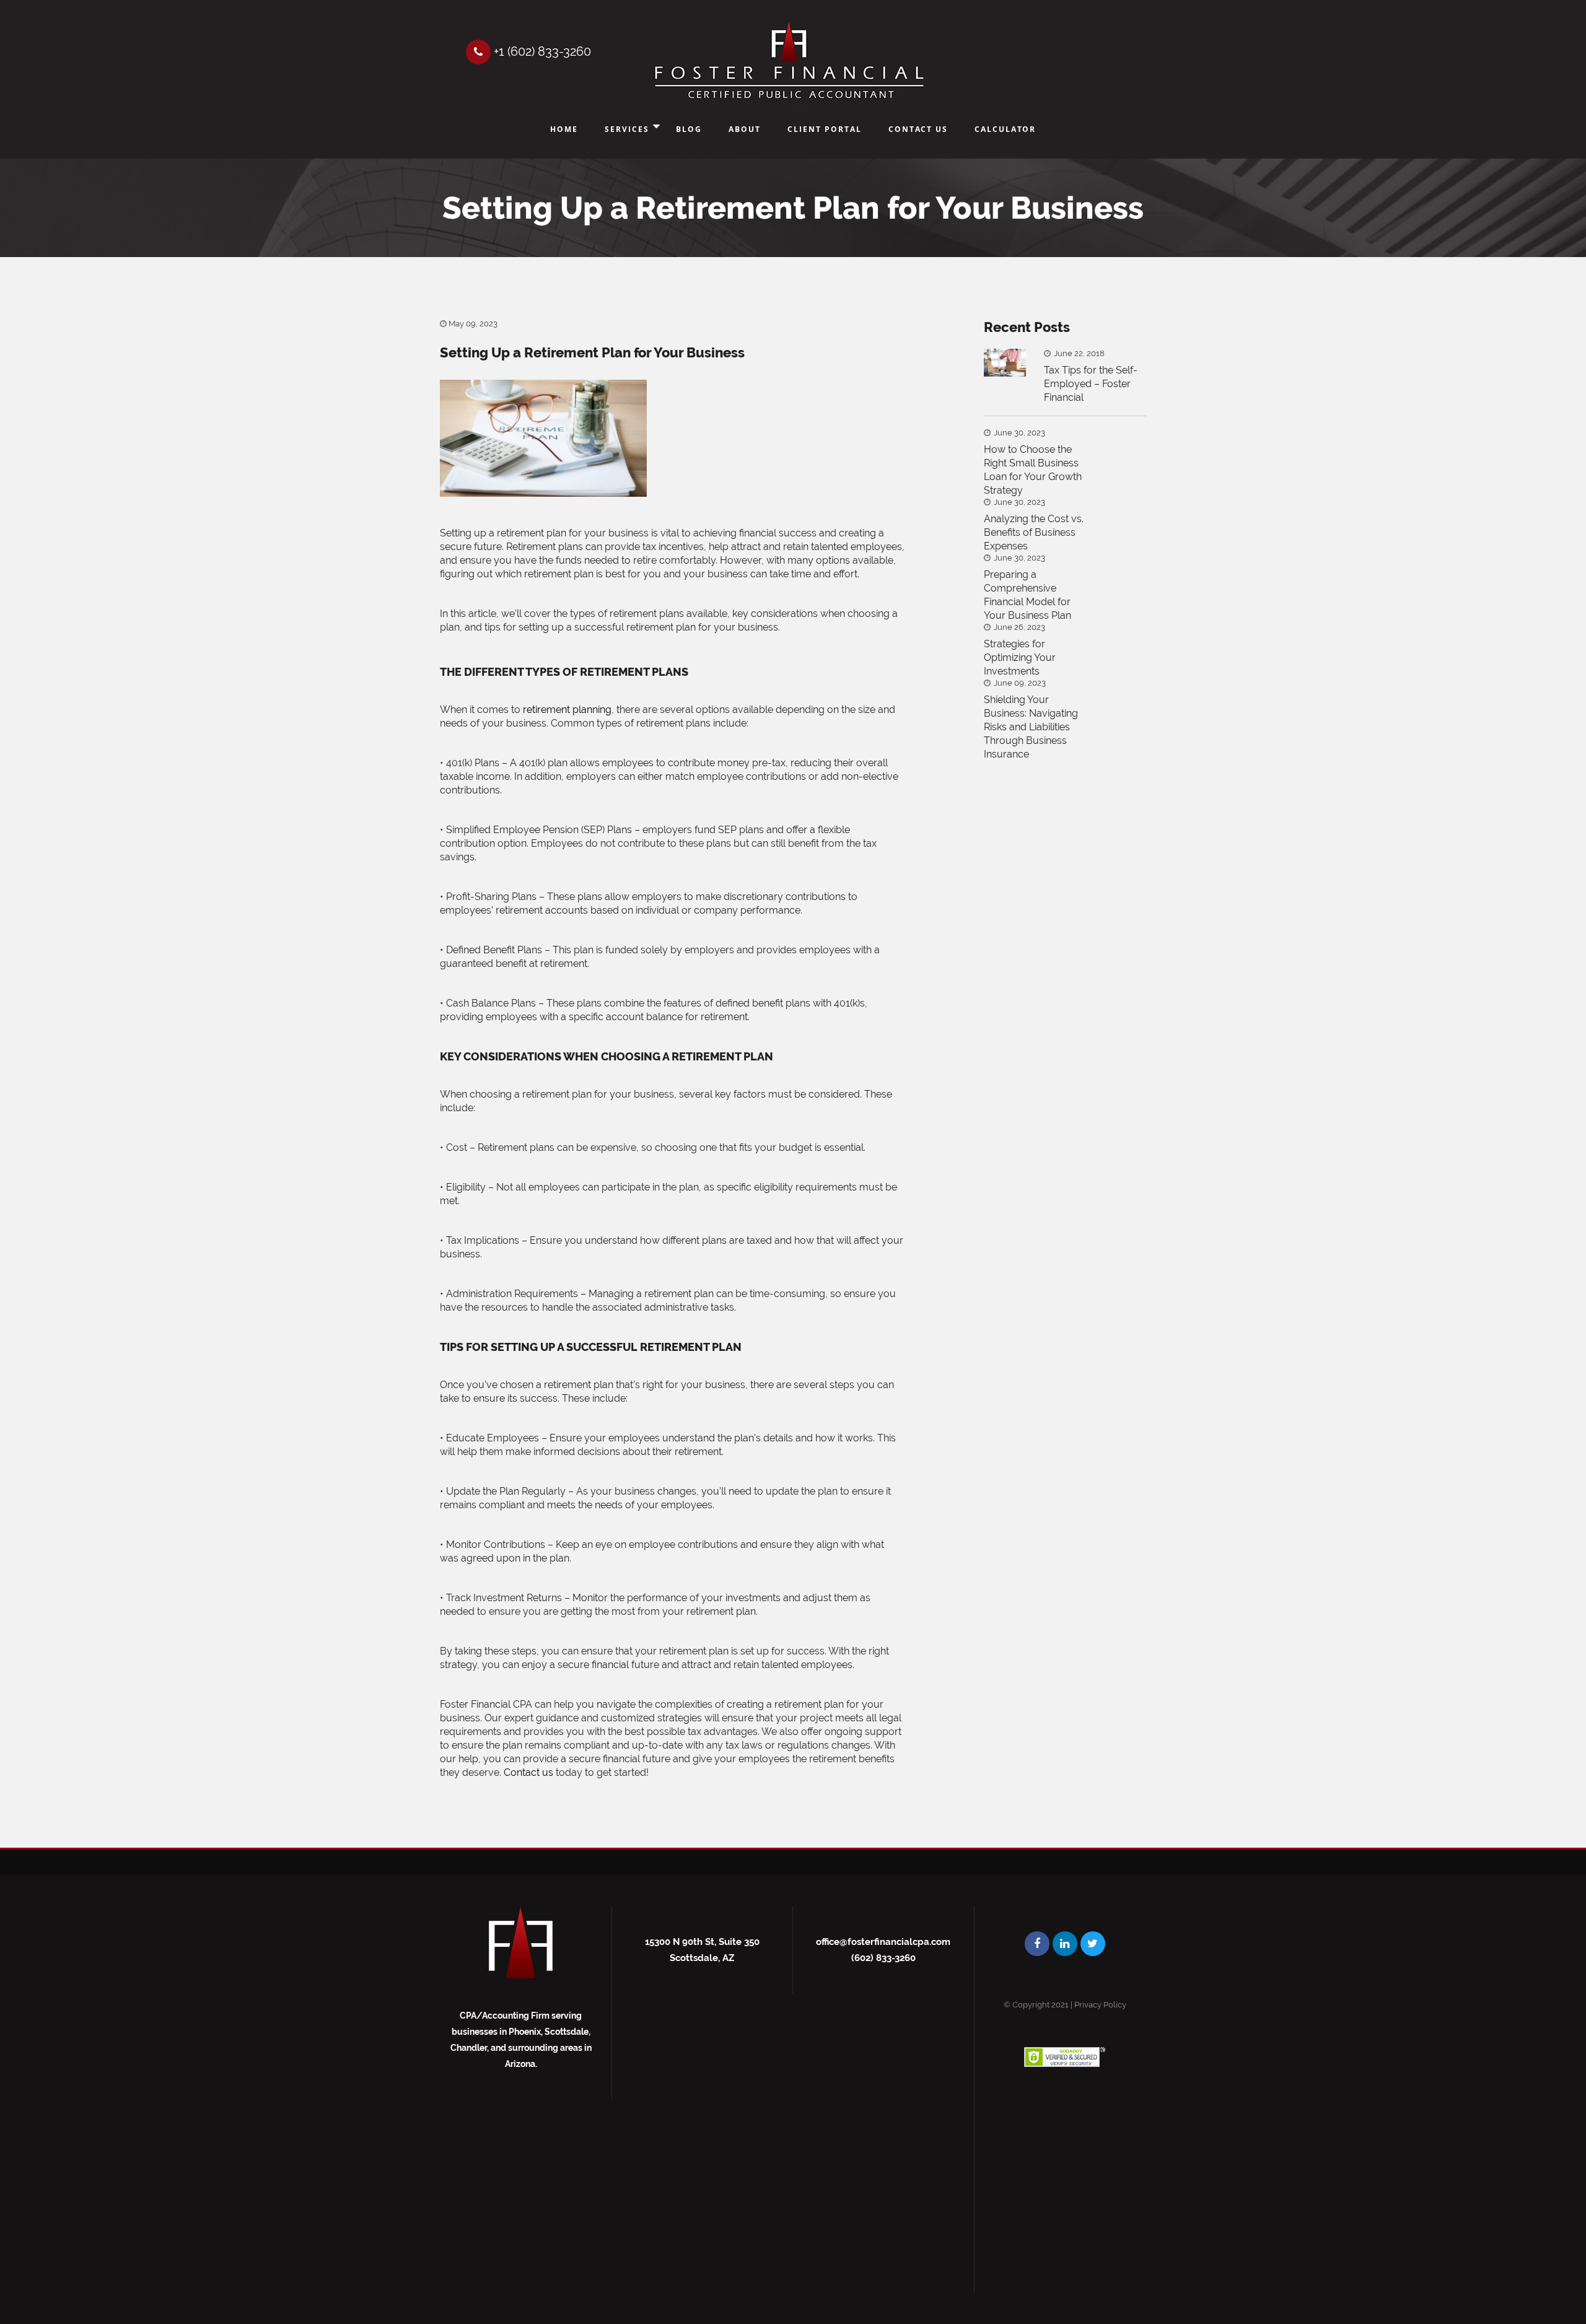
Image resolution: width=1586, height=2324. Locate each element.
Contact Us (918, 129)
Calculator (1005, 129)
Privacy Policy (1100, 2005)
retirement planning (567, 710)
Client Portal (825, 129)
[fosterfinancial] (789, 62)
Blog (689, 129)
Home (564, 129)
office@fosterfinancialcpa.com (883, 1942)
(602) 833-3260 (883, 1958)
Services (627, 129)
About (745, 129)
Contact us (528, 1772)
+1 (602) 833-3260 (541, 51)
